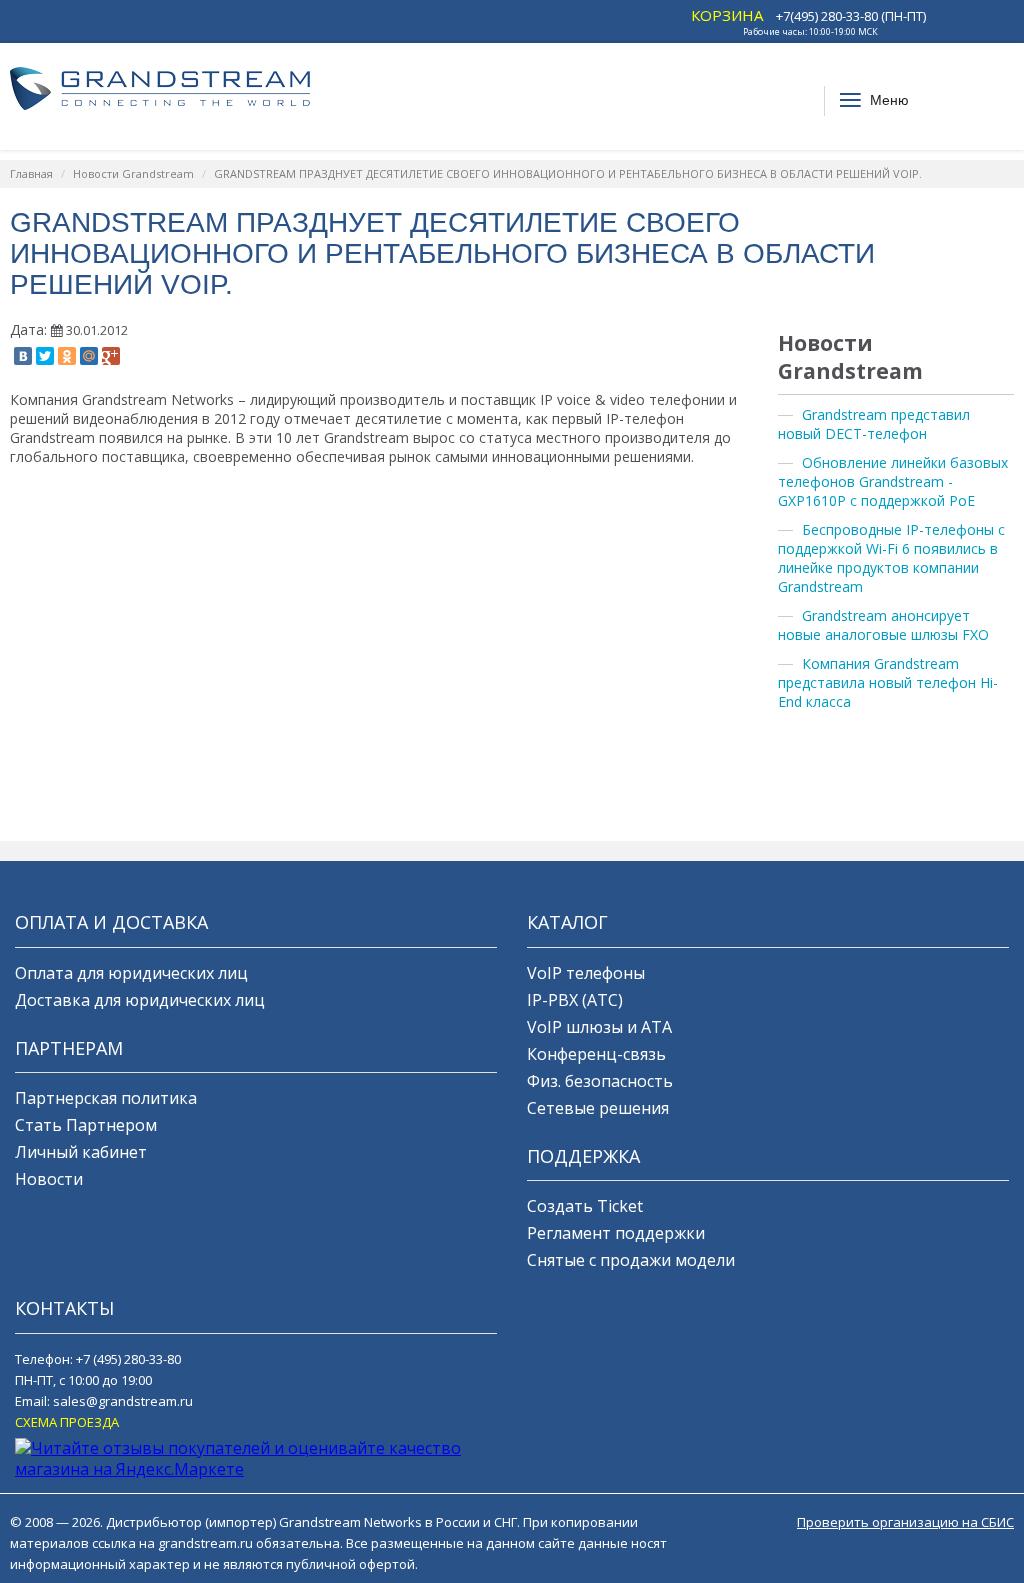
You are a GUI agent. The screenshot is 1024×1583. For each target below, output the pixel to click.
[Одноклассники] (67, 356)
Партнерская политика (106, 1098)
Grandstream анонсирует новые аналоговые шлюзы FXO (883, 625)
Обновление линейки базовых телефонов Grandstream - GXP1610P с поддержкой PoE (893, 481)
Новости (49, 1179)
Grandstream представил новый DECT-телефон (874, 424)
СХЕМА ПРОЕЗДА (67, 1422)
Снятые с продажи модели (631, 1260)
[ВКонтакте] (23, 356)
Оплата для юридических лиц (131, 973)
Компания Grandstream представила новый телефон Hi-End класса (888, 682)
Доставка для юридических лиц (140, 1000)
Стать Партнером (86, 1125)
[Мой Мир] (89, 356)
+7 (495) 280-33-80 (128, 1359)
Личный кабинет (81, 1152)
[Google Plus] (111, 356)
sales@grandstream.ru (123, 1401)
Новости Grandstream (133, 173)
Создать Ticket (585, 1206)
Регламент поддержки (616, 1233)
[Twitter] (45, 356)
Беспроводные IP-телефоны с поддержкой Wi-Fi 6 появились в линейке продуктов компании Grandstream (891, 558)
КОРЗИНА (727, 15)
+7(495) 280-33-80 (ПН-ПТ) (851, 16)
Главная (31, 173)
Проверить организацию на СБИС (905, 1522)
